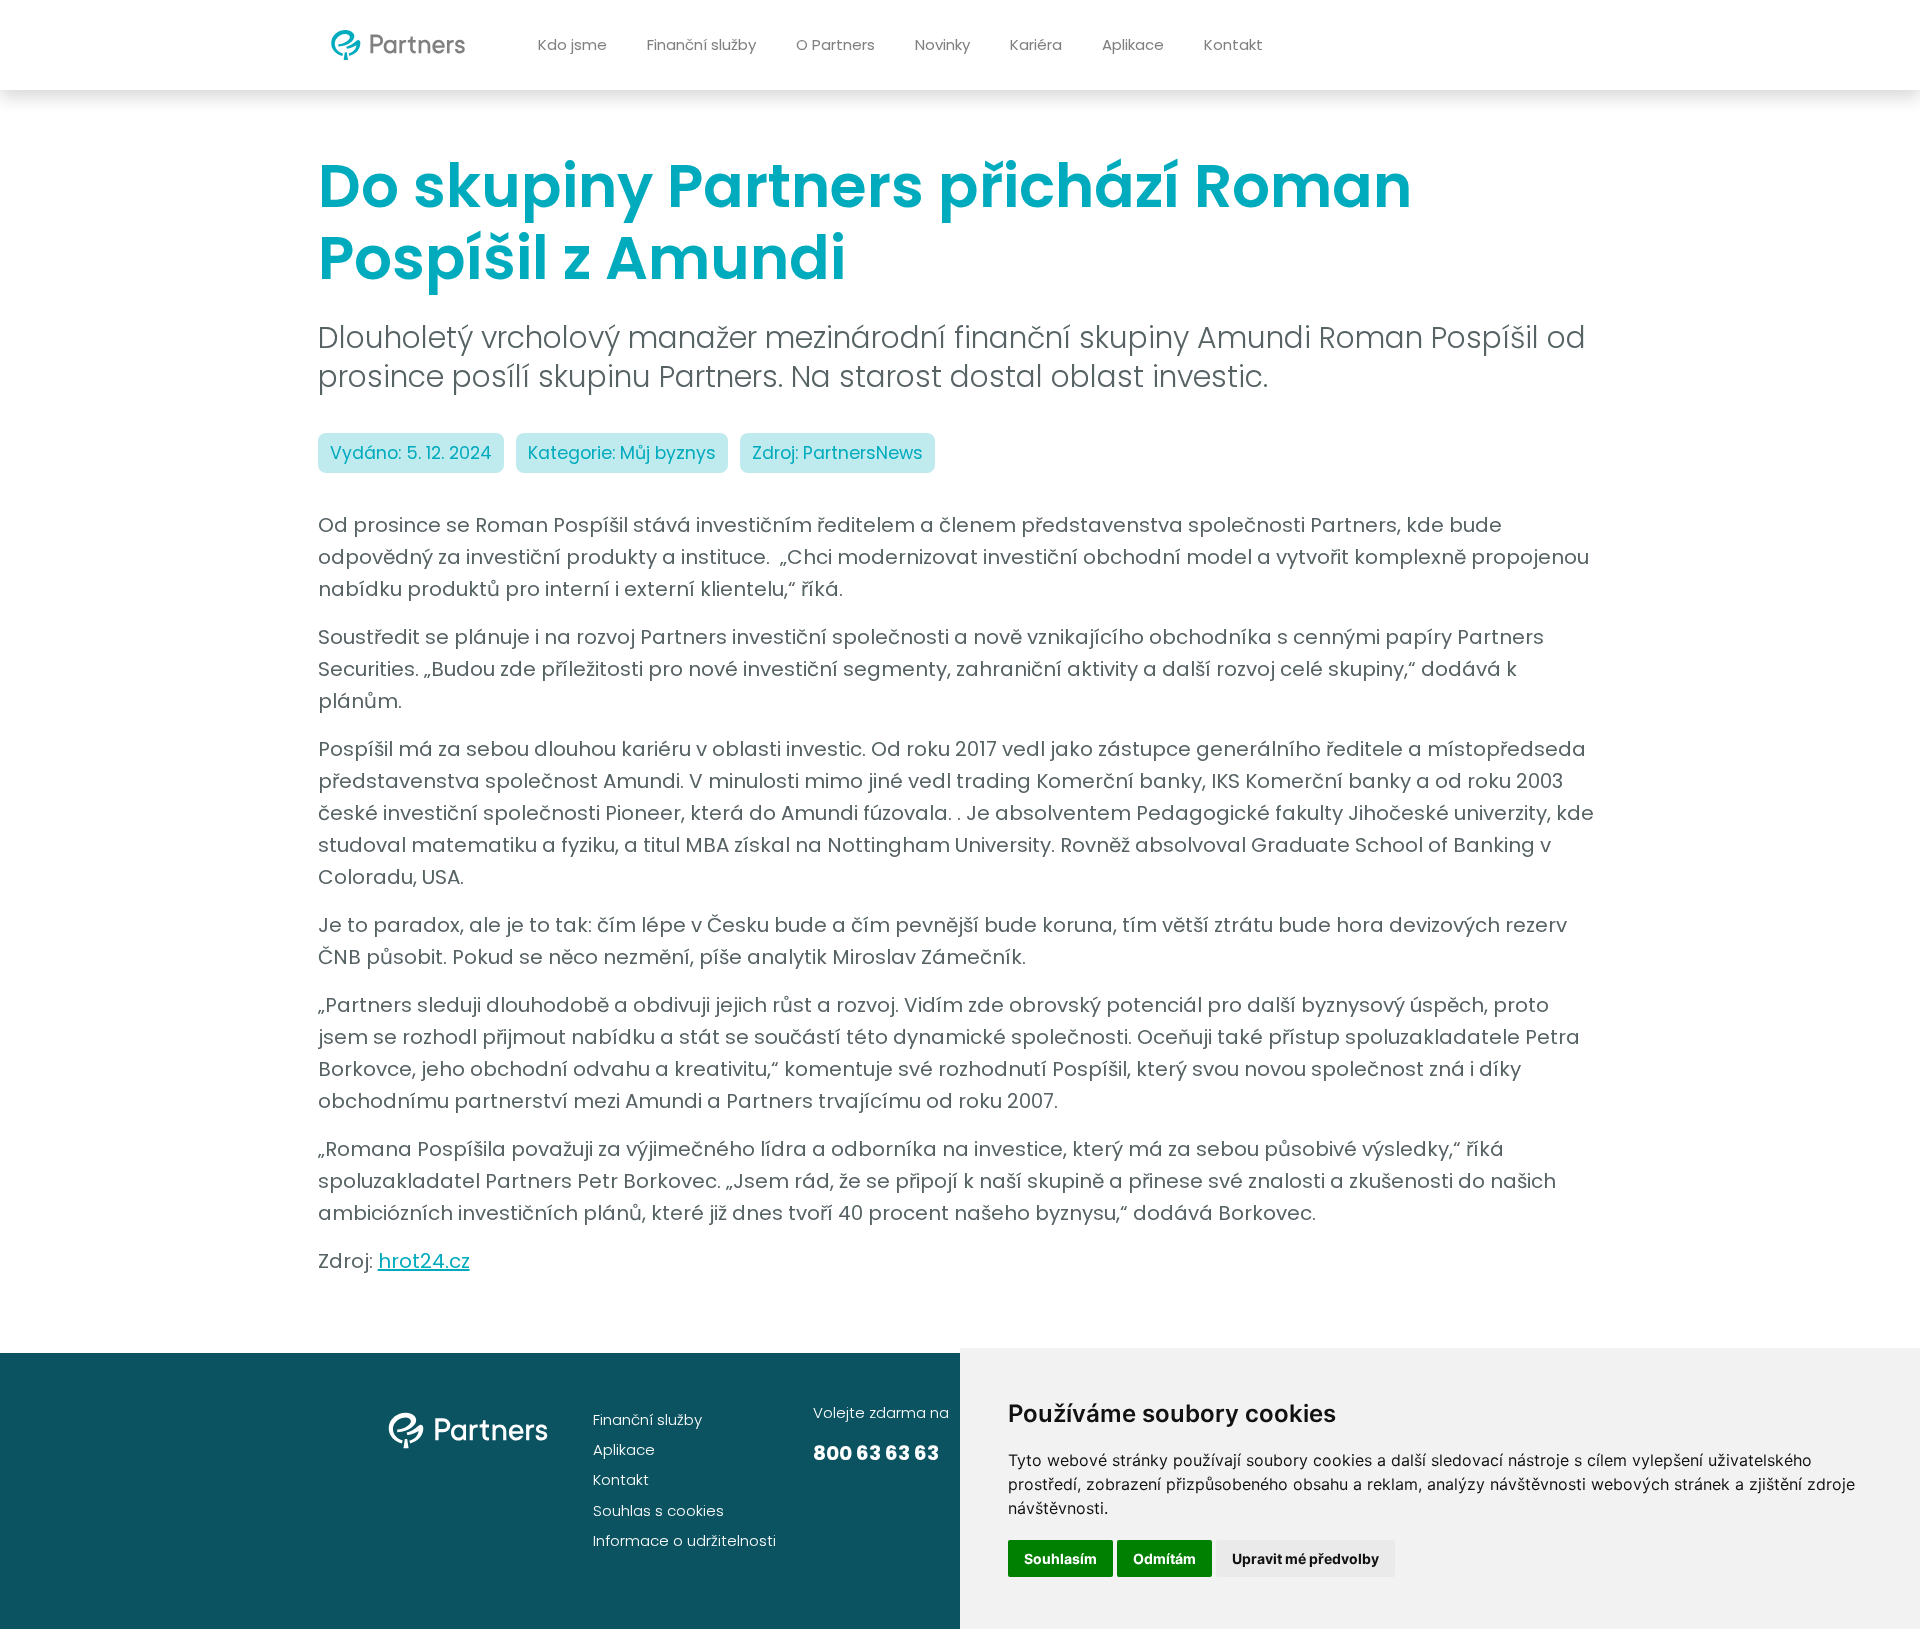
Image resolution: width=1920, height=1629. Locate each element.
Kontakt (1233, 44)
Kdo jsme (572, 44)
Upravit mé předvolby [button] (1305, 1558)
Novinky (942, 44)
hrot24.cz (424, 1261)
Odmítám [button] (1164, 1558)
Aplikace (1133, 44)
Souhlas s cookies (658, 1510)
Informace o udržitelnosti (684, 1540)
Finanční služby (701, 44)
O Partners (835, 44)
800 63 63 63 (876, 1453)
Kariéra (1036, 44)
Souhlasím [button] (1060, 1558)
